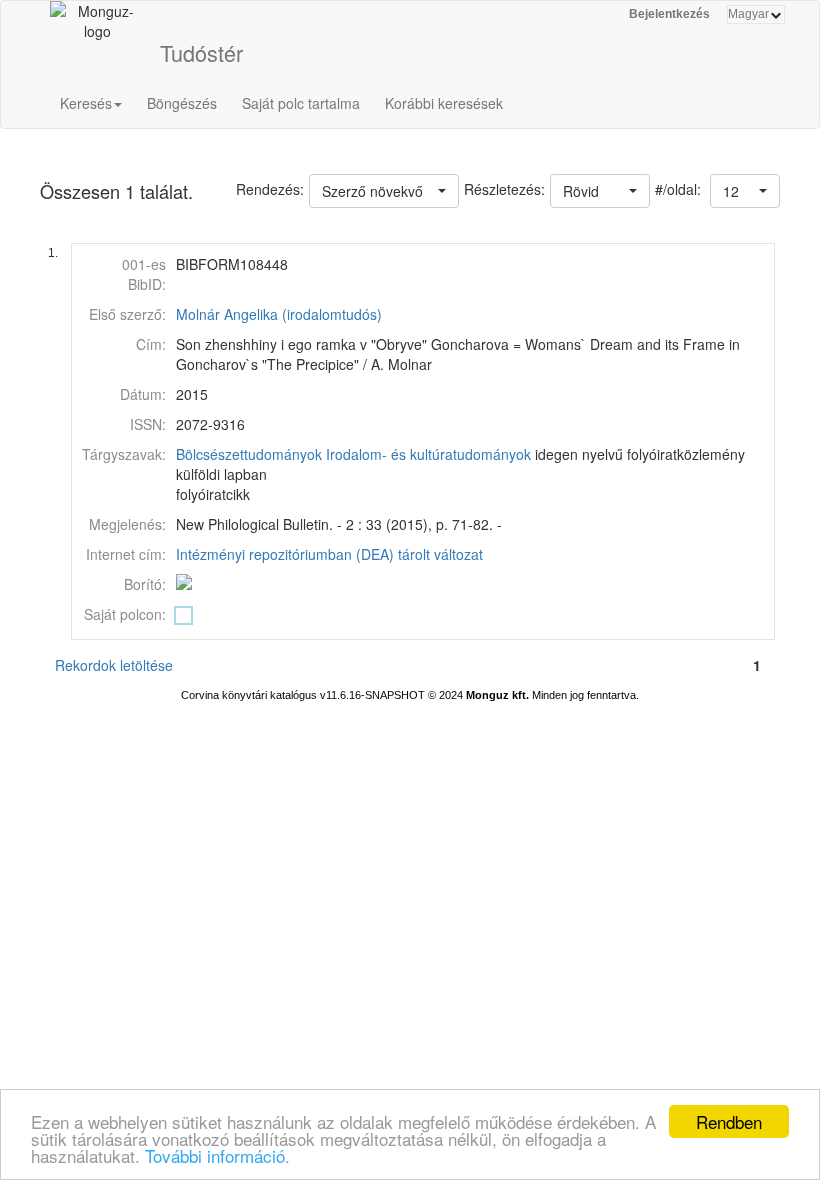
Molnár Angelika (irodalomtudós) (279, 314)
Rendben (729, 1121)
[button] (745, 191)
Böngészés (182, 103)
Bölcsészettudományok (249, 454)
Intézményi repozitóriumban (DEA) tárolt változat (329, 554)
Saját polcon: (125, 614)
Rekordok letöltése (114, 665)
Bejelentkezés (669, 14)
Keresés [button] (86, 103)
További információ (215, 1155)
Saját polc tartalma (301, 103)
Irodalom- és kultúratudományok (428, 454)
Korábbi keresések (444, 103)
